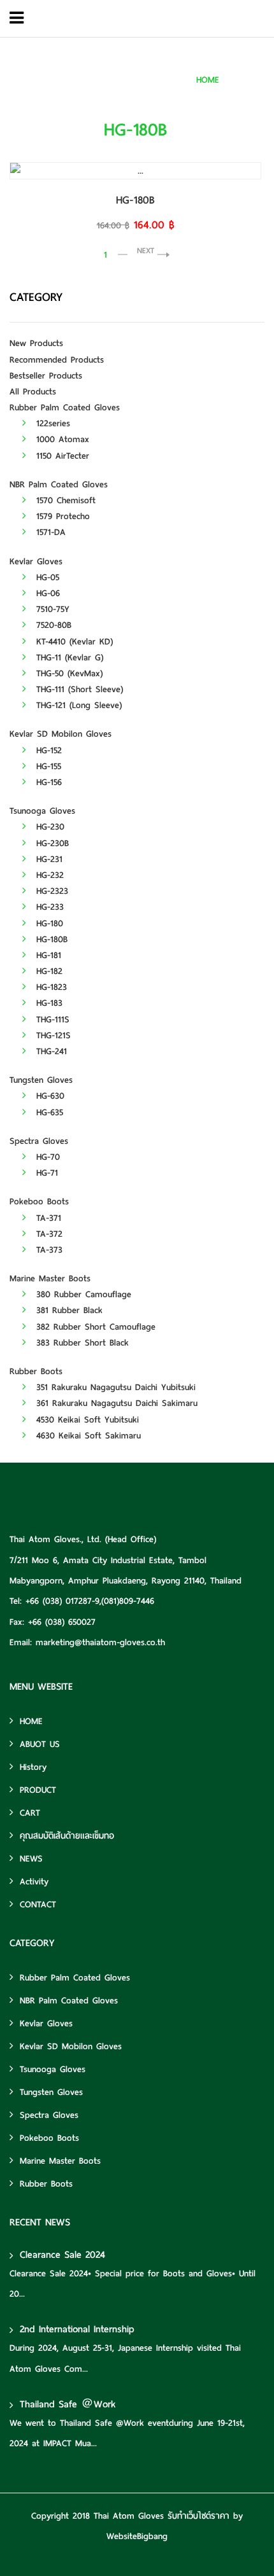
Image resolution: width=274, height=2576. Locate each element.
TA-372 (47, 1234)
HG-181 (47, 955)
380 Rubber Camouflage (82, 1294)
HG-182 (47, 971)
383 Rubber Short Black (81, 1343)
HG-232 (48, 875)
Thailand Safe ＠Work (68, 2404)
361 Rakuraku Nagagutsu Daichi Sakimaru (115, 1403)
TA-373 (47, 1250)
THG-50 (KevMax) (68, 673)
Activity (34, 1882)
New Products (36, 343)
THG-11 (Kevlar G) (68, 658)
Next (146, 250)
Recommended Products (57, 360)
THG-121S (52, 1035)
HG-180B (249, 80)
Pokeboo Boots (39, 1201)
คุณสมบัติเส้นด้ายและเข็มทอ (67, 1836)
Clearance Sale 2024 (62, 2255)
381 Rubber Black (68, 1310)
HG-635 (48, 1112)
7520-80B (52, 625)
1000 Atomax (61, 439)
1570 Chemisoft (64, 500)
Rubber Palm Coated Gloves (65, 407)
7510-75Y (51, 609)
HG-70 (46, 1157)
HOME (208, 80)
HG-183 (47, 1003)
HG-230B (51, 843)
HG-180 (48, 923)
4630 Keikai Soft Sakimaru (87, 1436)
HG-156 (47, 782)
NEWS (31, 1859)
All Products (33, 392)
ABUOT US (40, 1744)
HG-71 (45, 1173)
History (33, 1767)
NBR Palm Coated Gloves (59, 484)
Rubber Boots (36, 1371)
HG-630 (48, 1096)
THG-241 (50, 1051)
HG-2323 (50, 891)
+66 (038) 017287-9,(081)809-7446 (90, 1601)
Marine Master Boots (50, 1278)
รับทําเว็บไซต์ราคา (198, 2516)
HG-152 (47, 750)
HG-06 (46, 593)
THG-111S (51, 1020)
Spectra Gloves (39, 1141)
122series (51, 423)
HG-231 (47, 859)
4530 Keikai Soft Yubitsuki (86, 1420)
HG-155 (47, 766)
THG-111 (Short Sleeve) (78, 689)
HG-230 (48, 827)
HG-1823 (50, 987)
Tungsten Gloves (41, 1080)
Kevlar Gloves (36, 561)
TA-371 (47, 1218)
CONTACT (38, 1904)
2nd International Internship (77, 2329)
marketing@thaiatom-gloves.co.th (100, 1642)
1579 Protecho (61, 516)
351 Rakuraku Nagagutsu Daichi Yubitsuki (114, 1387)
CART (30, 1813)
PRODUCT (38, 1790)
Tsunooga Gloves (42, 811)
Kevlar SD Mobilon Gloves (61, 734)
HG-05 (46, 577)
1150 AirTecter (61, 456)
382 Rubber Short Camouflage (94, 1327)
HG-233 (48, 907)
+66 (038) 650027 (62, 1622)
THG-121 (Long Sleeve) (77, 705)
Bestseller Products (46, 376)
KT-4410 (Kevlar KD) (73, 642)
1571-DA (49, 532)
